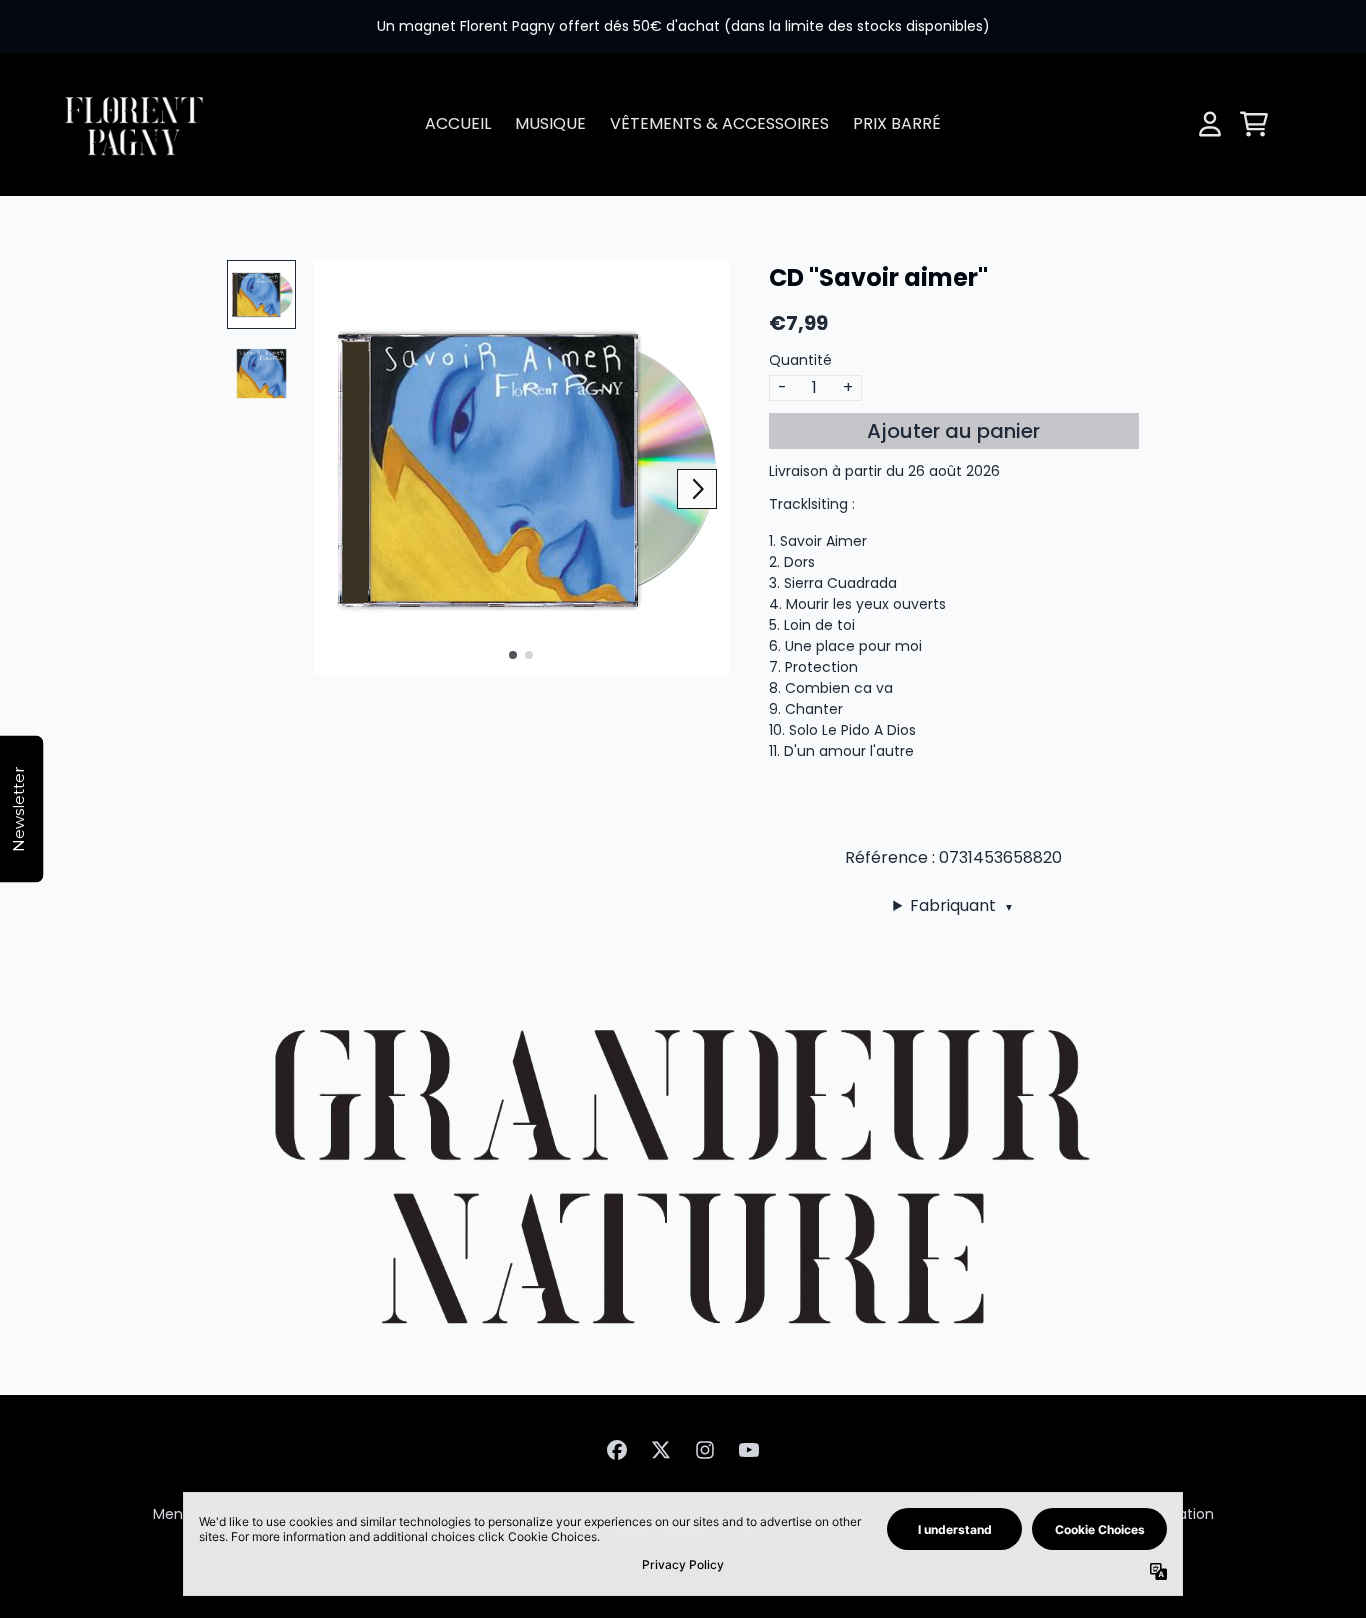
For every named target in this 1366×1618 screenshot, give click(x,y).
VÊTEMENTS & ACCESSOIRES (719, 123)
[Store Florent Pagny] (134, 124)
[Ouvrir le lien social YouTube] (749, 1450)
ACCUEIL (458, 123)
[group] (261, 294)
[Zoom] (521, 467)
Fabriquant (962, 905)
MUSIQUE (550, 123)
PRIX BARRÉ (897, 123)
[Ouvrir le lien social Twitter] (661, 1450)
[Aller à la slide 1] (513, 655)
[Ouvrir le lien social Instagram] (705, 1450)
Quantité (800, 360)
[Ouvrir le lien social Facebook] (617, 1450)
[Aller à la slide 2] (529, 655)
